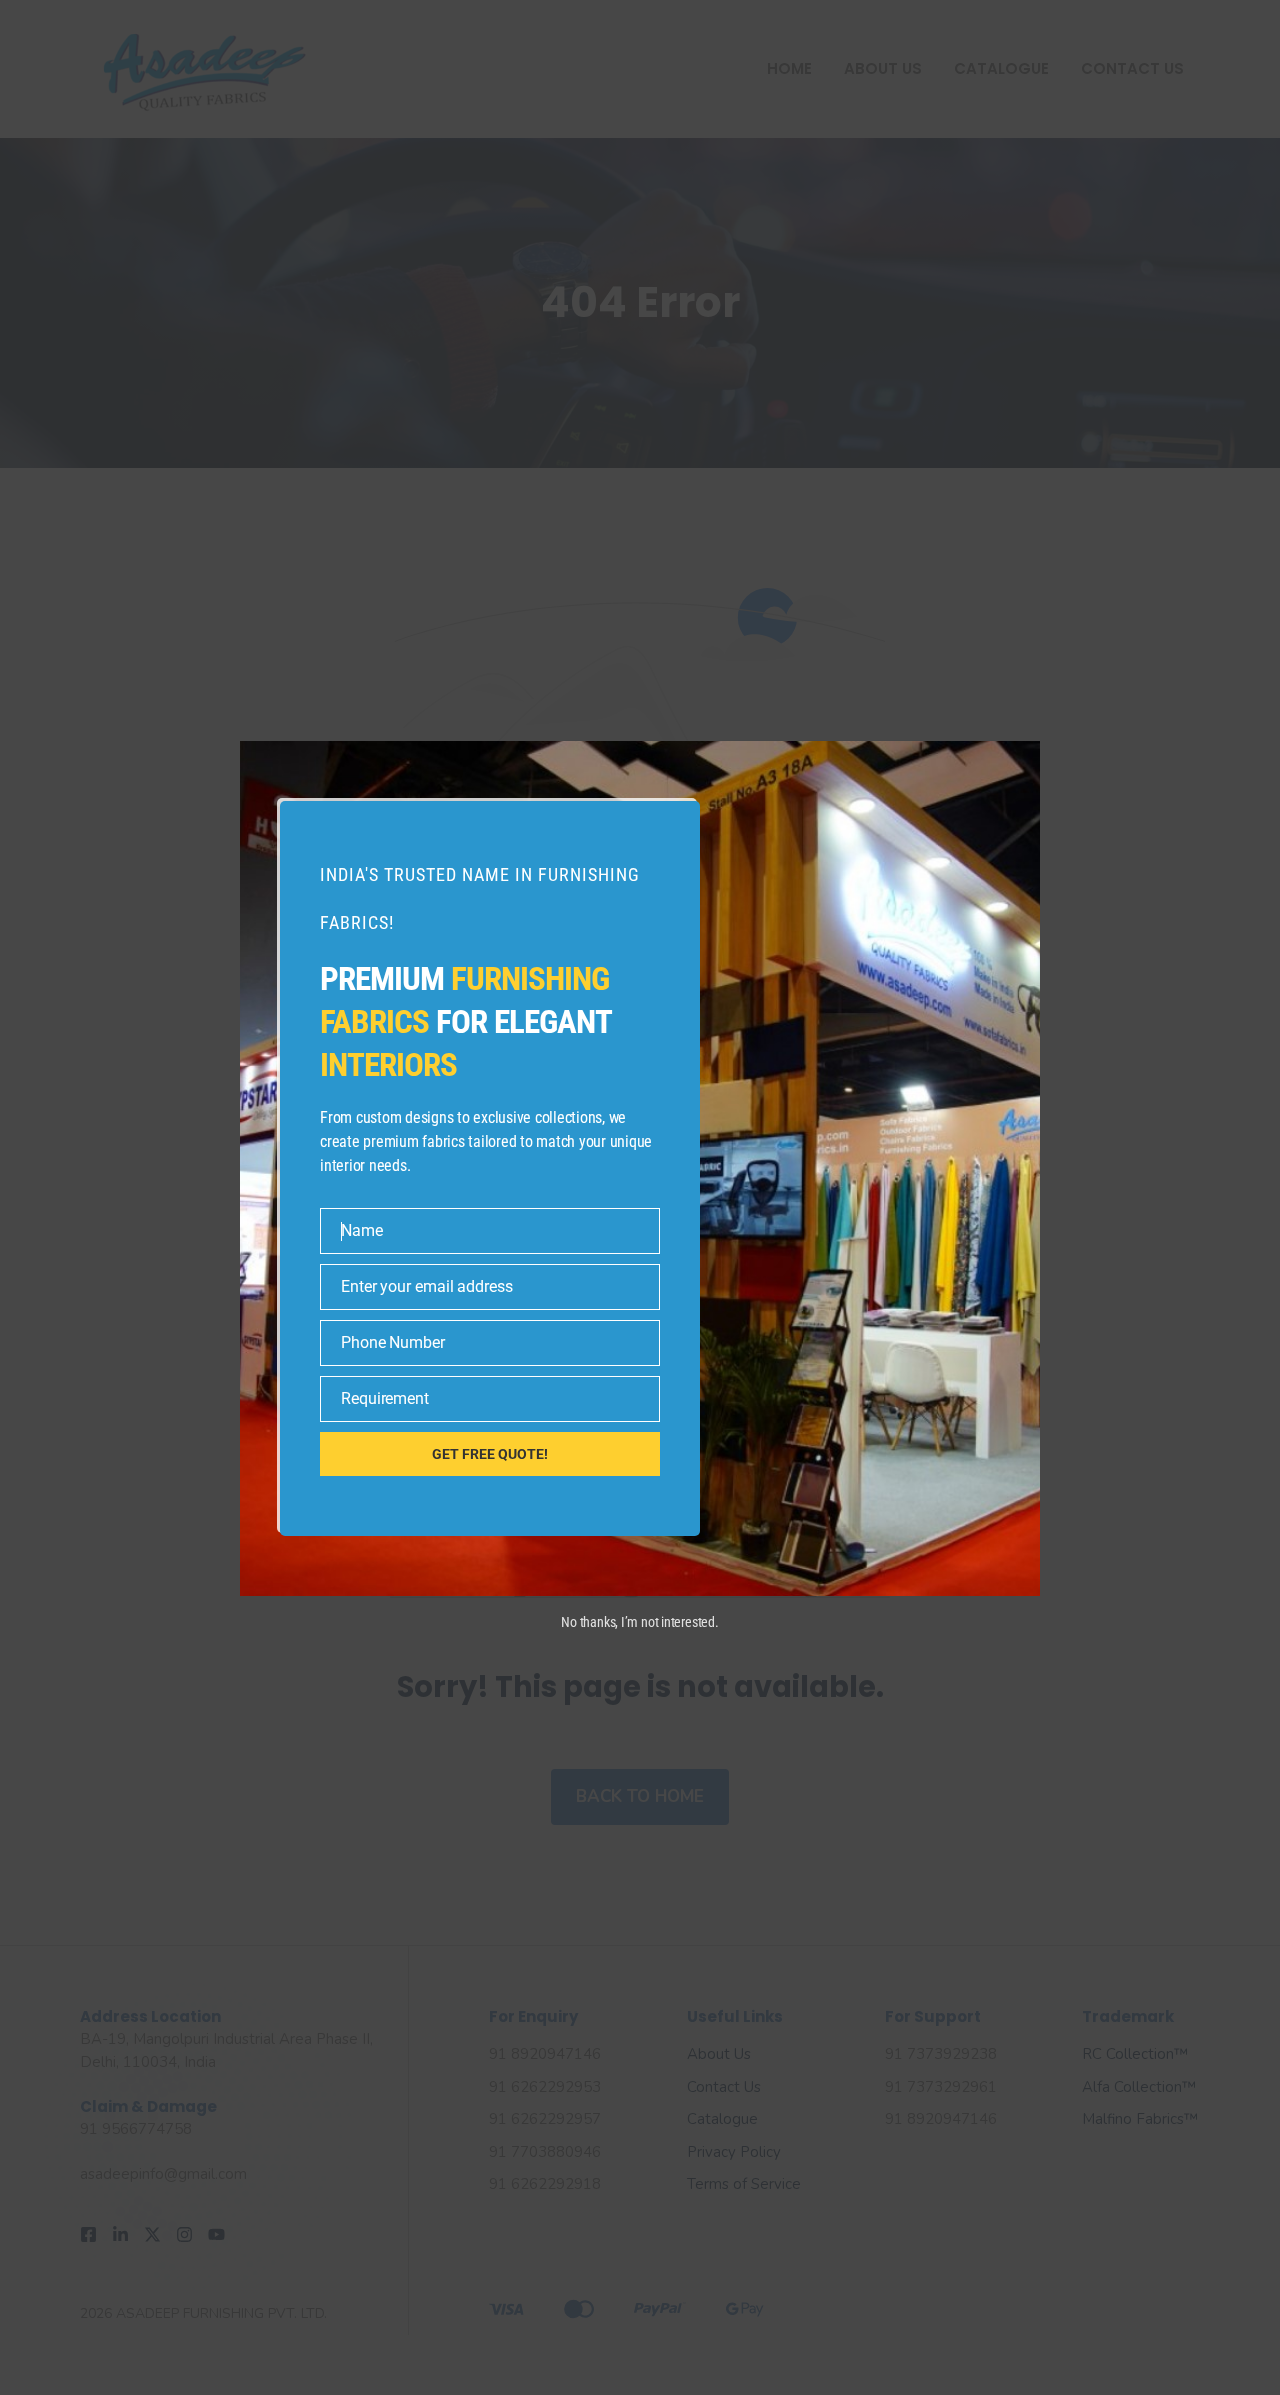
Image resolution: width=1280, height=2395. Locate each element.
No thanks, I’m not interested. (639, 1622)
